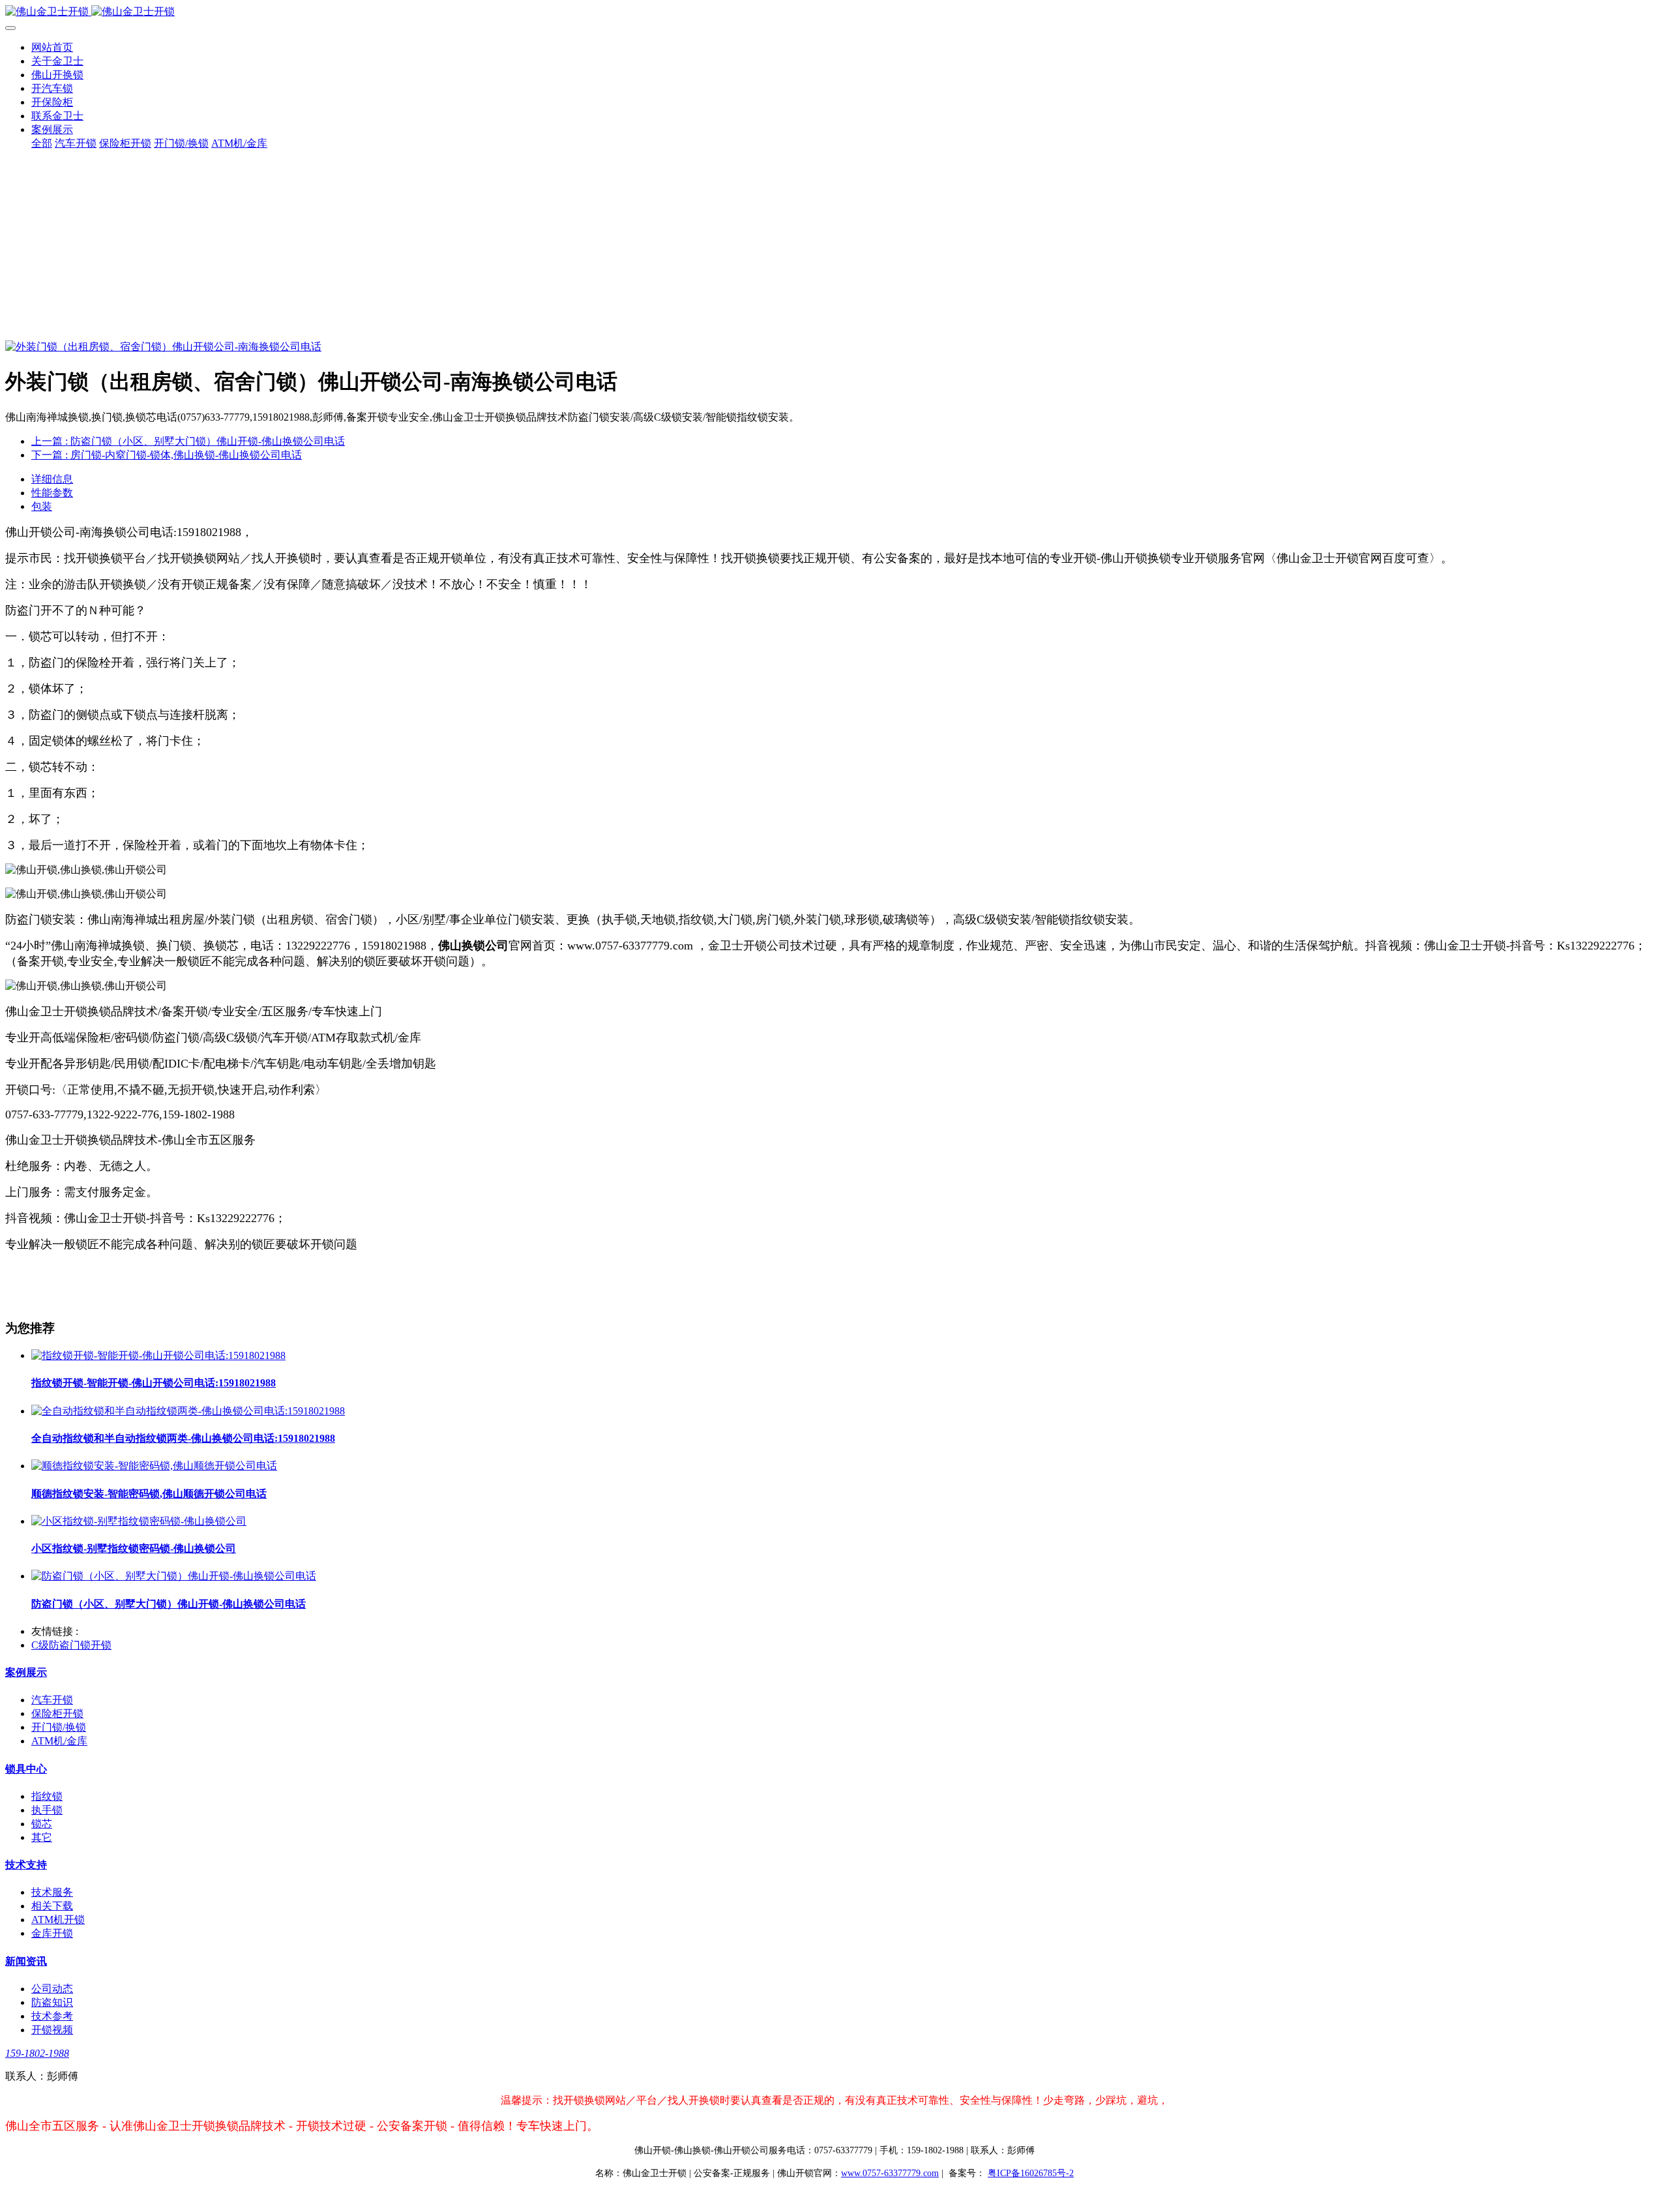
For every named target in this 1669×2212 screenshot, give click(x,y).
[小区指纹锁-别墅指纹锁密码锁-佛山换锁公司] (139, 1521)
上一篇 (188, 441)
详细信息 (52, 479)
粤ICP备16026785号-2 (1031, 2173)
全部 (42, 143)
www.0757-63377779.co (890, 2173)
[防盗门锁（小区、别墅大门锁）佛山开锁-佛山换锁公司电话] (174, 1576)
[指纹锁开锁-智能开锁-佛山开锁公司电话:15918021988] (158, 1355)
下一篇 (167, 455)
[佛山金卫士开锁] (834, 12)
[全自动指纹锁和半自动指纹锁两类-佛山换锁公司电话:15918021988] (188, 1411)
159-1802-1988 (37, 2053)
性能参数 (52, 493)
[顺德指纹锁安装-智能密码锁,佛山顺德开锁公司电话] (154, 1466)
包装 (42, 506)
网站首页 (52, 47)
